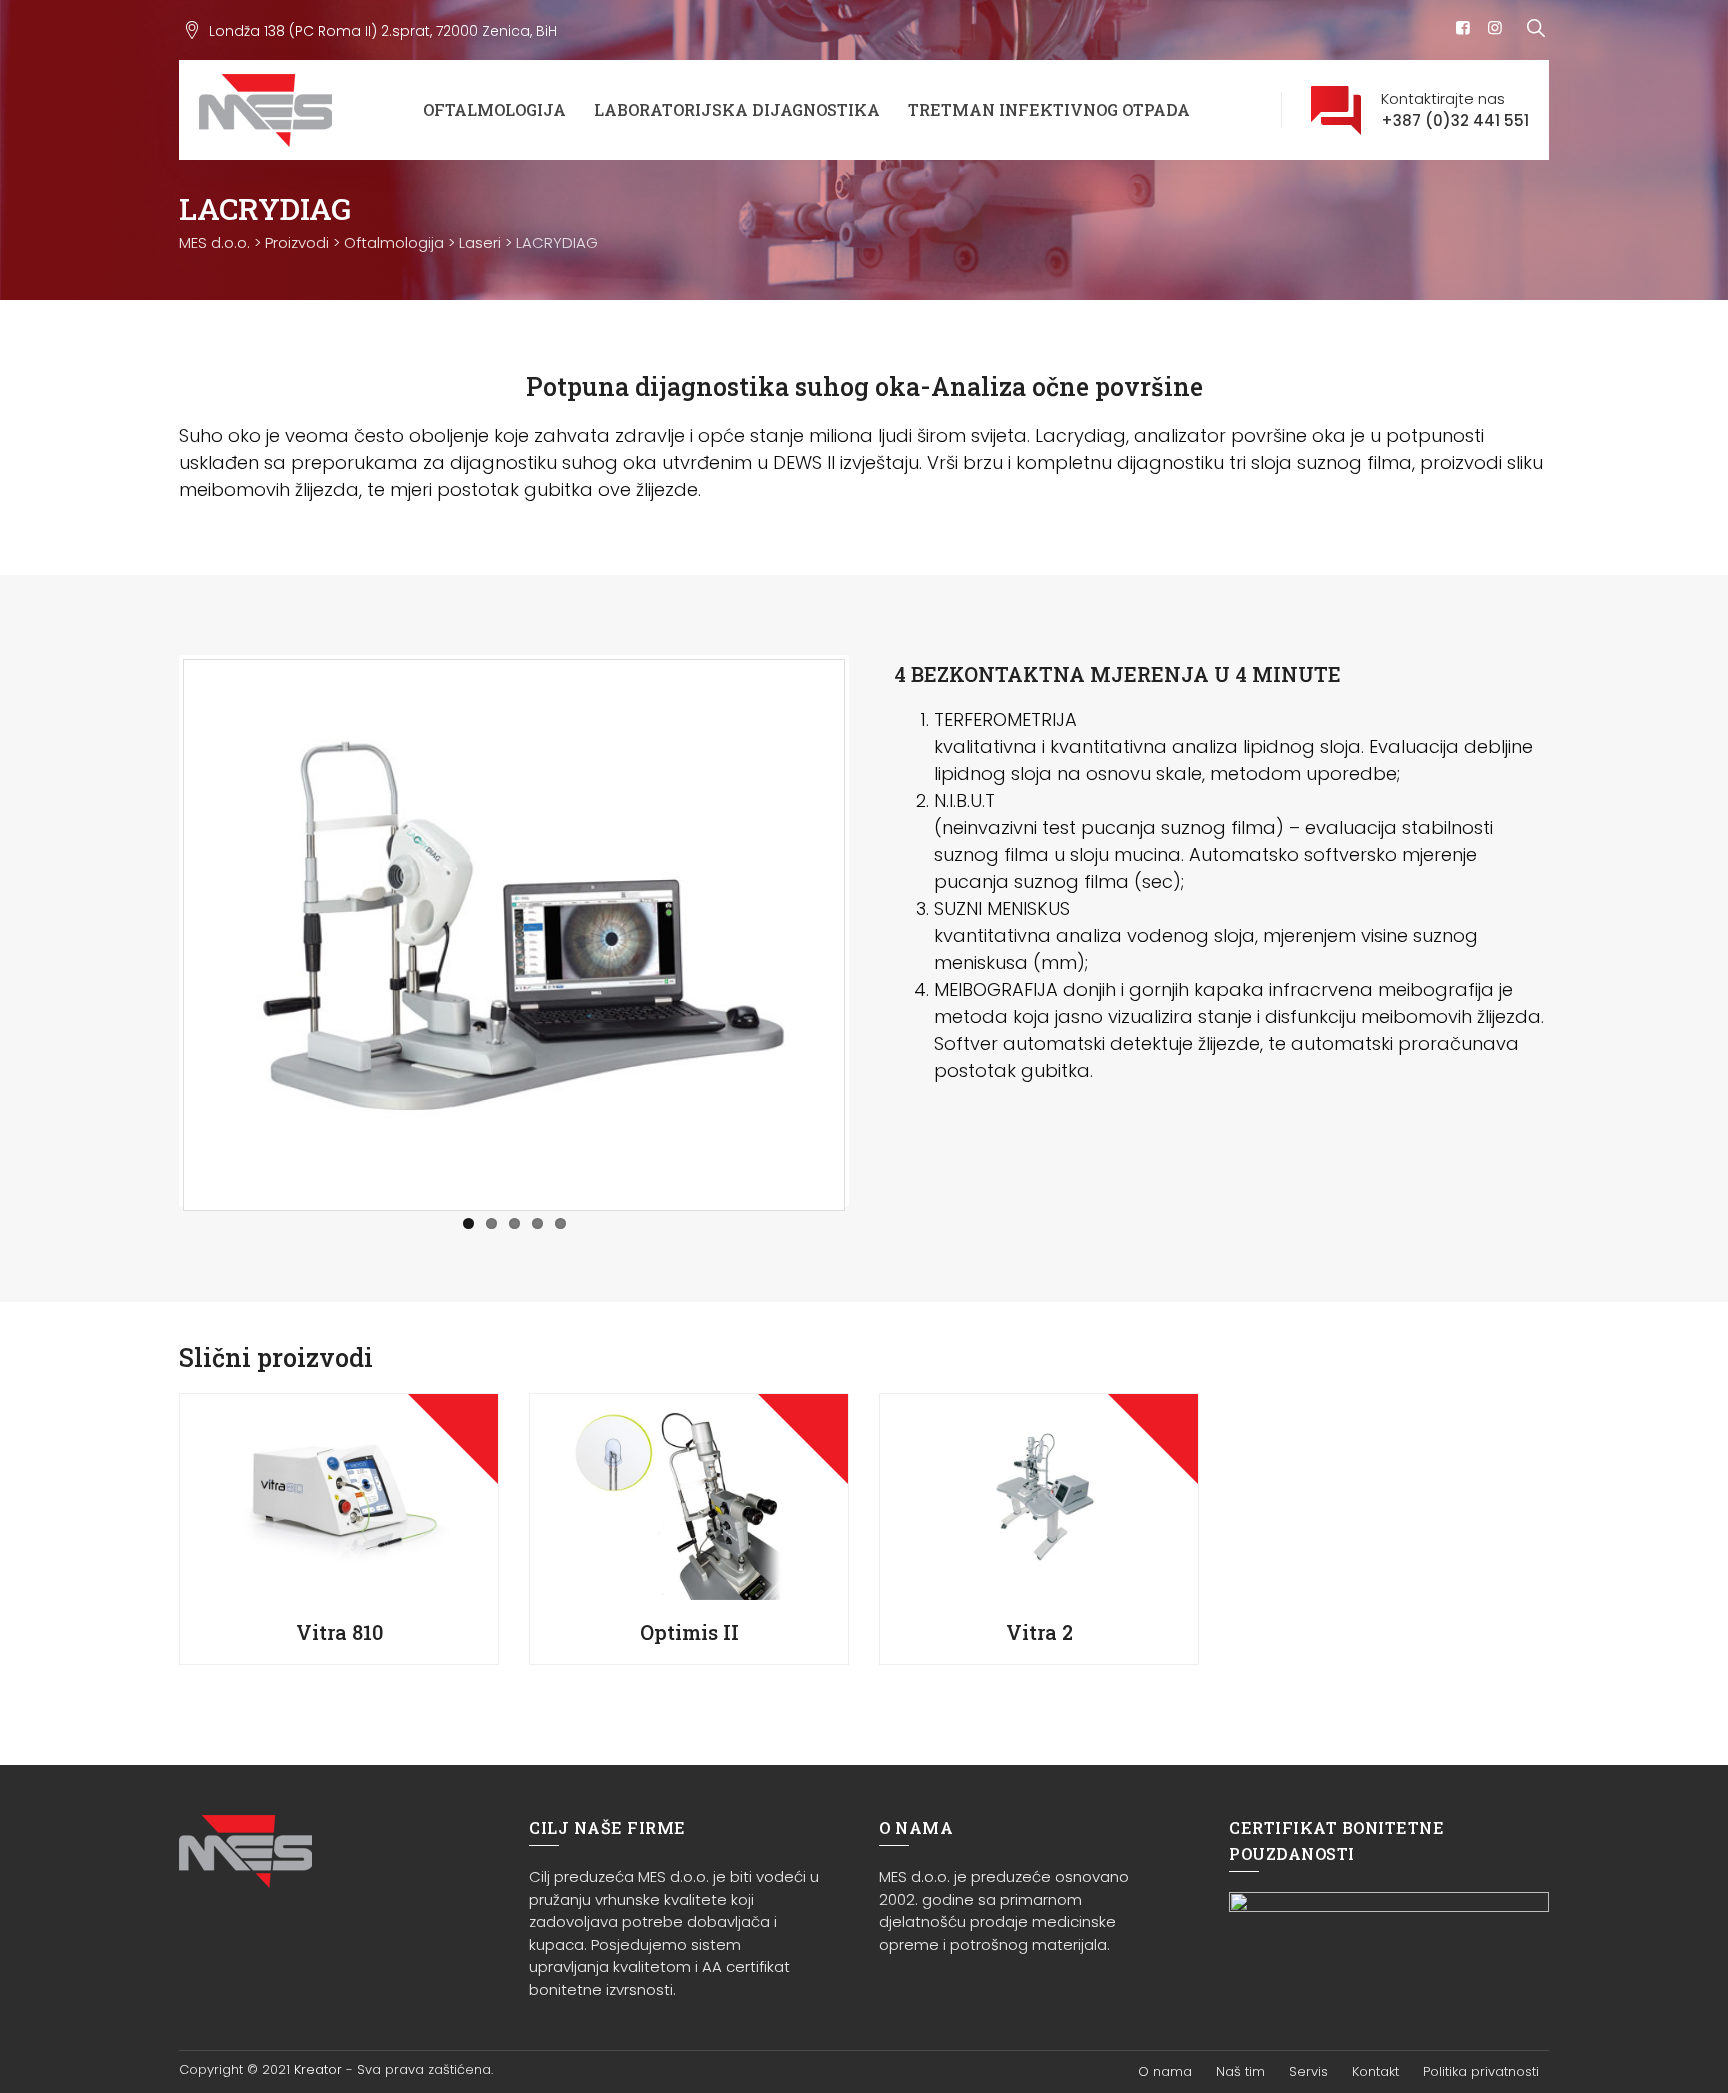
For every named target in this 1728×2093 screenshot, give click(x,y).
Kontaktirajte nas (1455, 110)
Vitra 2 (1039, 1632)
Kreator (318, 2069)
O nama (1165, 2071)
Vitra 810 (339, 1632)
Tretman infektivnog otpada (1049, 109)
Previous (153, 931)
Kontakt (1375, 2071)
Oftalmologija (494, 109)
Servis (1308, 2071)
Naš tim (1240, 2071)
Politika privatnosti (1481, 2071)
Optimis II (689, 1632)
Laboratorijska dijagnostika (737, 109)
